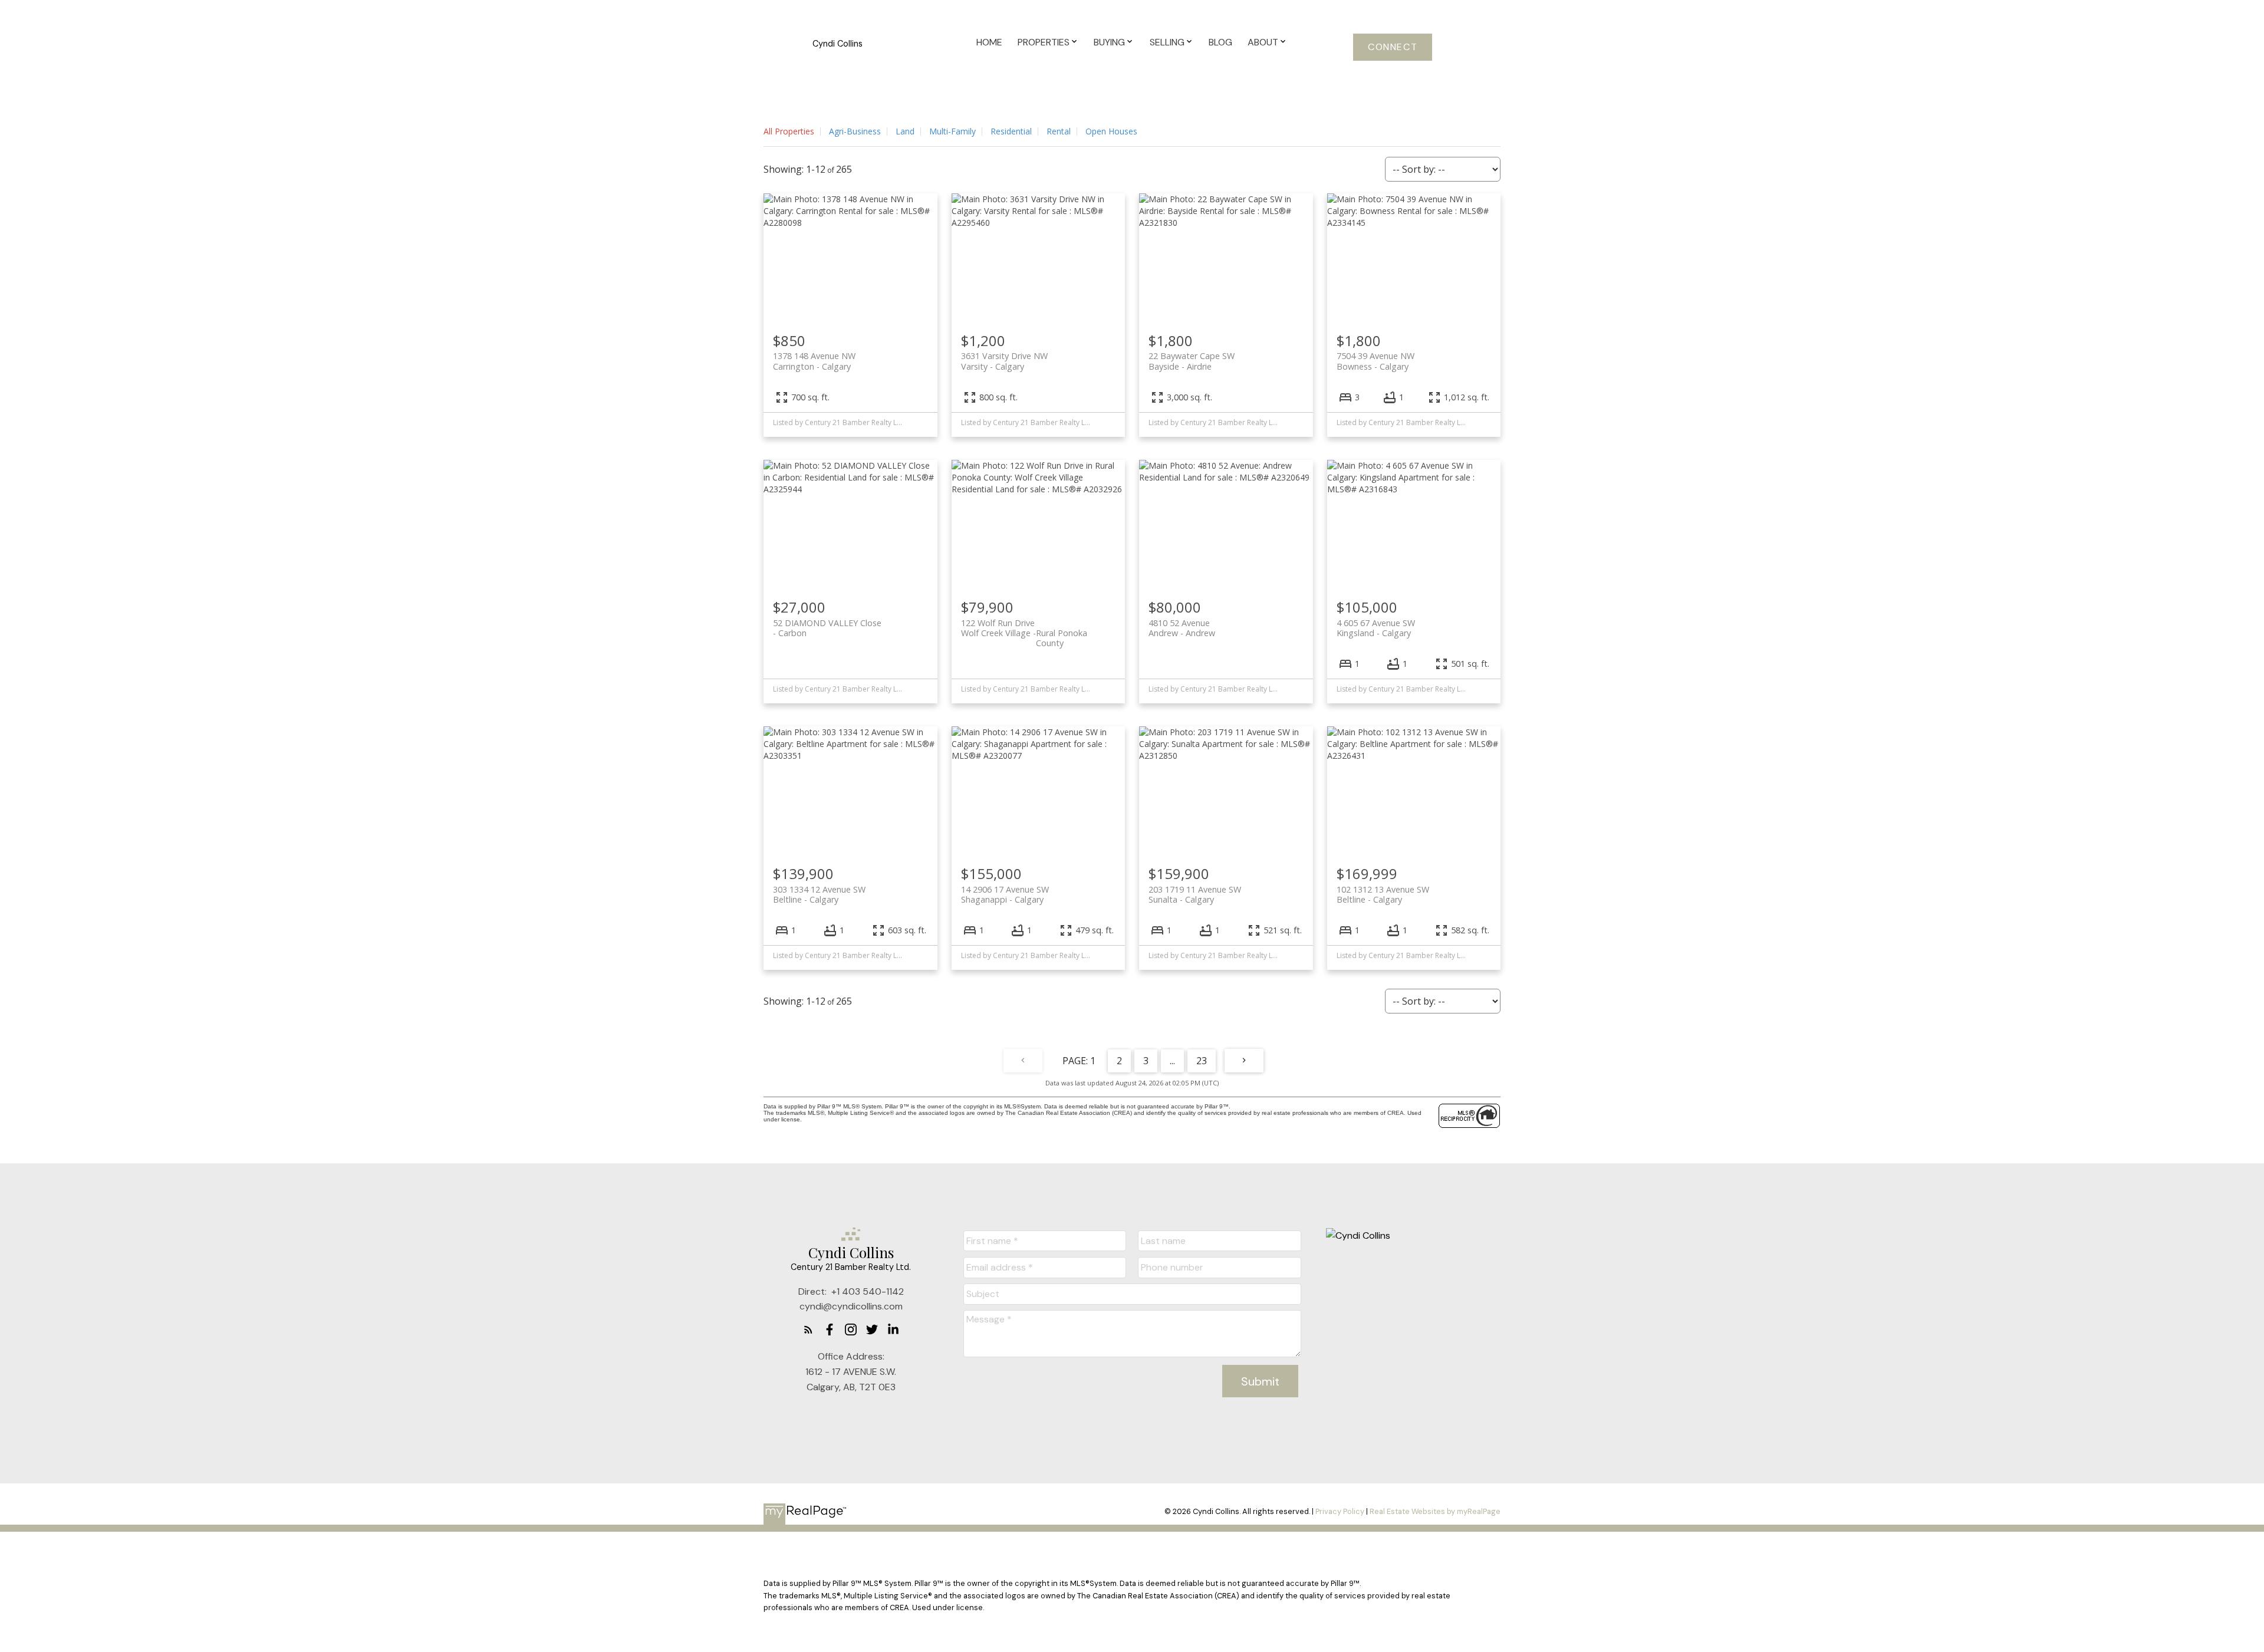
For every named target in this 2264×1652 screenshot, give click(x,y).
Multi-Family (952, 131)
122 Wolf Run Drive (1024, 628)
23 (1202, 1061)
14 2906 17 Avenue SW (1005, 894)
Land (905, 131)
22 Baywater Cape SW (1192, 361)
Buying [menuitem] (1109, 42)
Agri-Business (855, 131)
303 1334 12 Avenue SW (819, 894)
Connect (1393, 47)
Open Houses (1111, 131)
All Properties (789, 131)
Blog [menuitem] (1220, 42)
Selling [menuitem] (1167, 42)
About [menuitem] (1263, 42)
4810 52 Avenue (1182, 628)
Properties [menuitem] (1044, 42)
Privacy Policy (1340, 1511)
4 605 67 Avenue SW (1376, 628)
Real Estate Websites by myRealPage (1435, 1511)
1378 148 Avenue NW (814, 361)
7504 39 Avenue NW (1375, 361)
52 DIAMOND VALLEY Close (827, 628)
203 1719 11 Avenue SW (1195, 894)
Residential (1011, 131)
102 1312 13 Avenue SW (1383, 894)
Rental (1059, 131)
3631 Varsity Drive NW (1004, 361)
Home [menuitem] (989, 42)
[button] (1393, 47)
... (1172, 1061)
